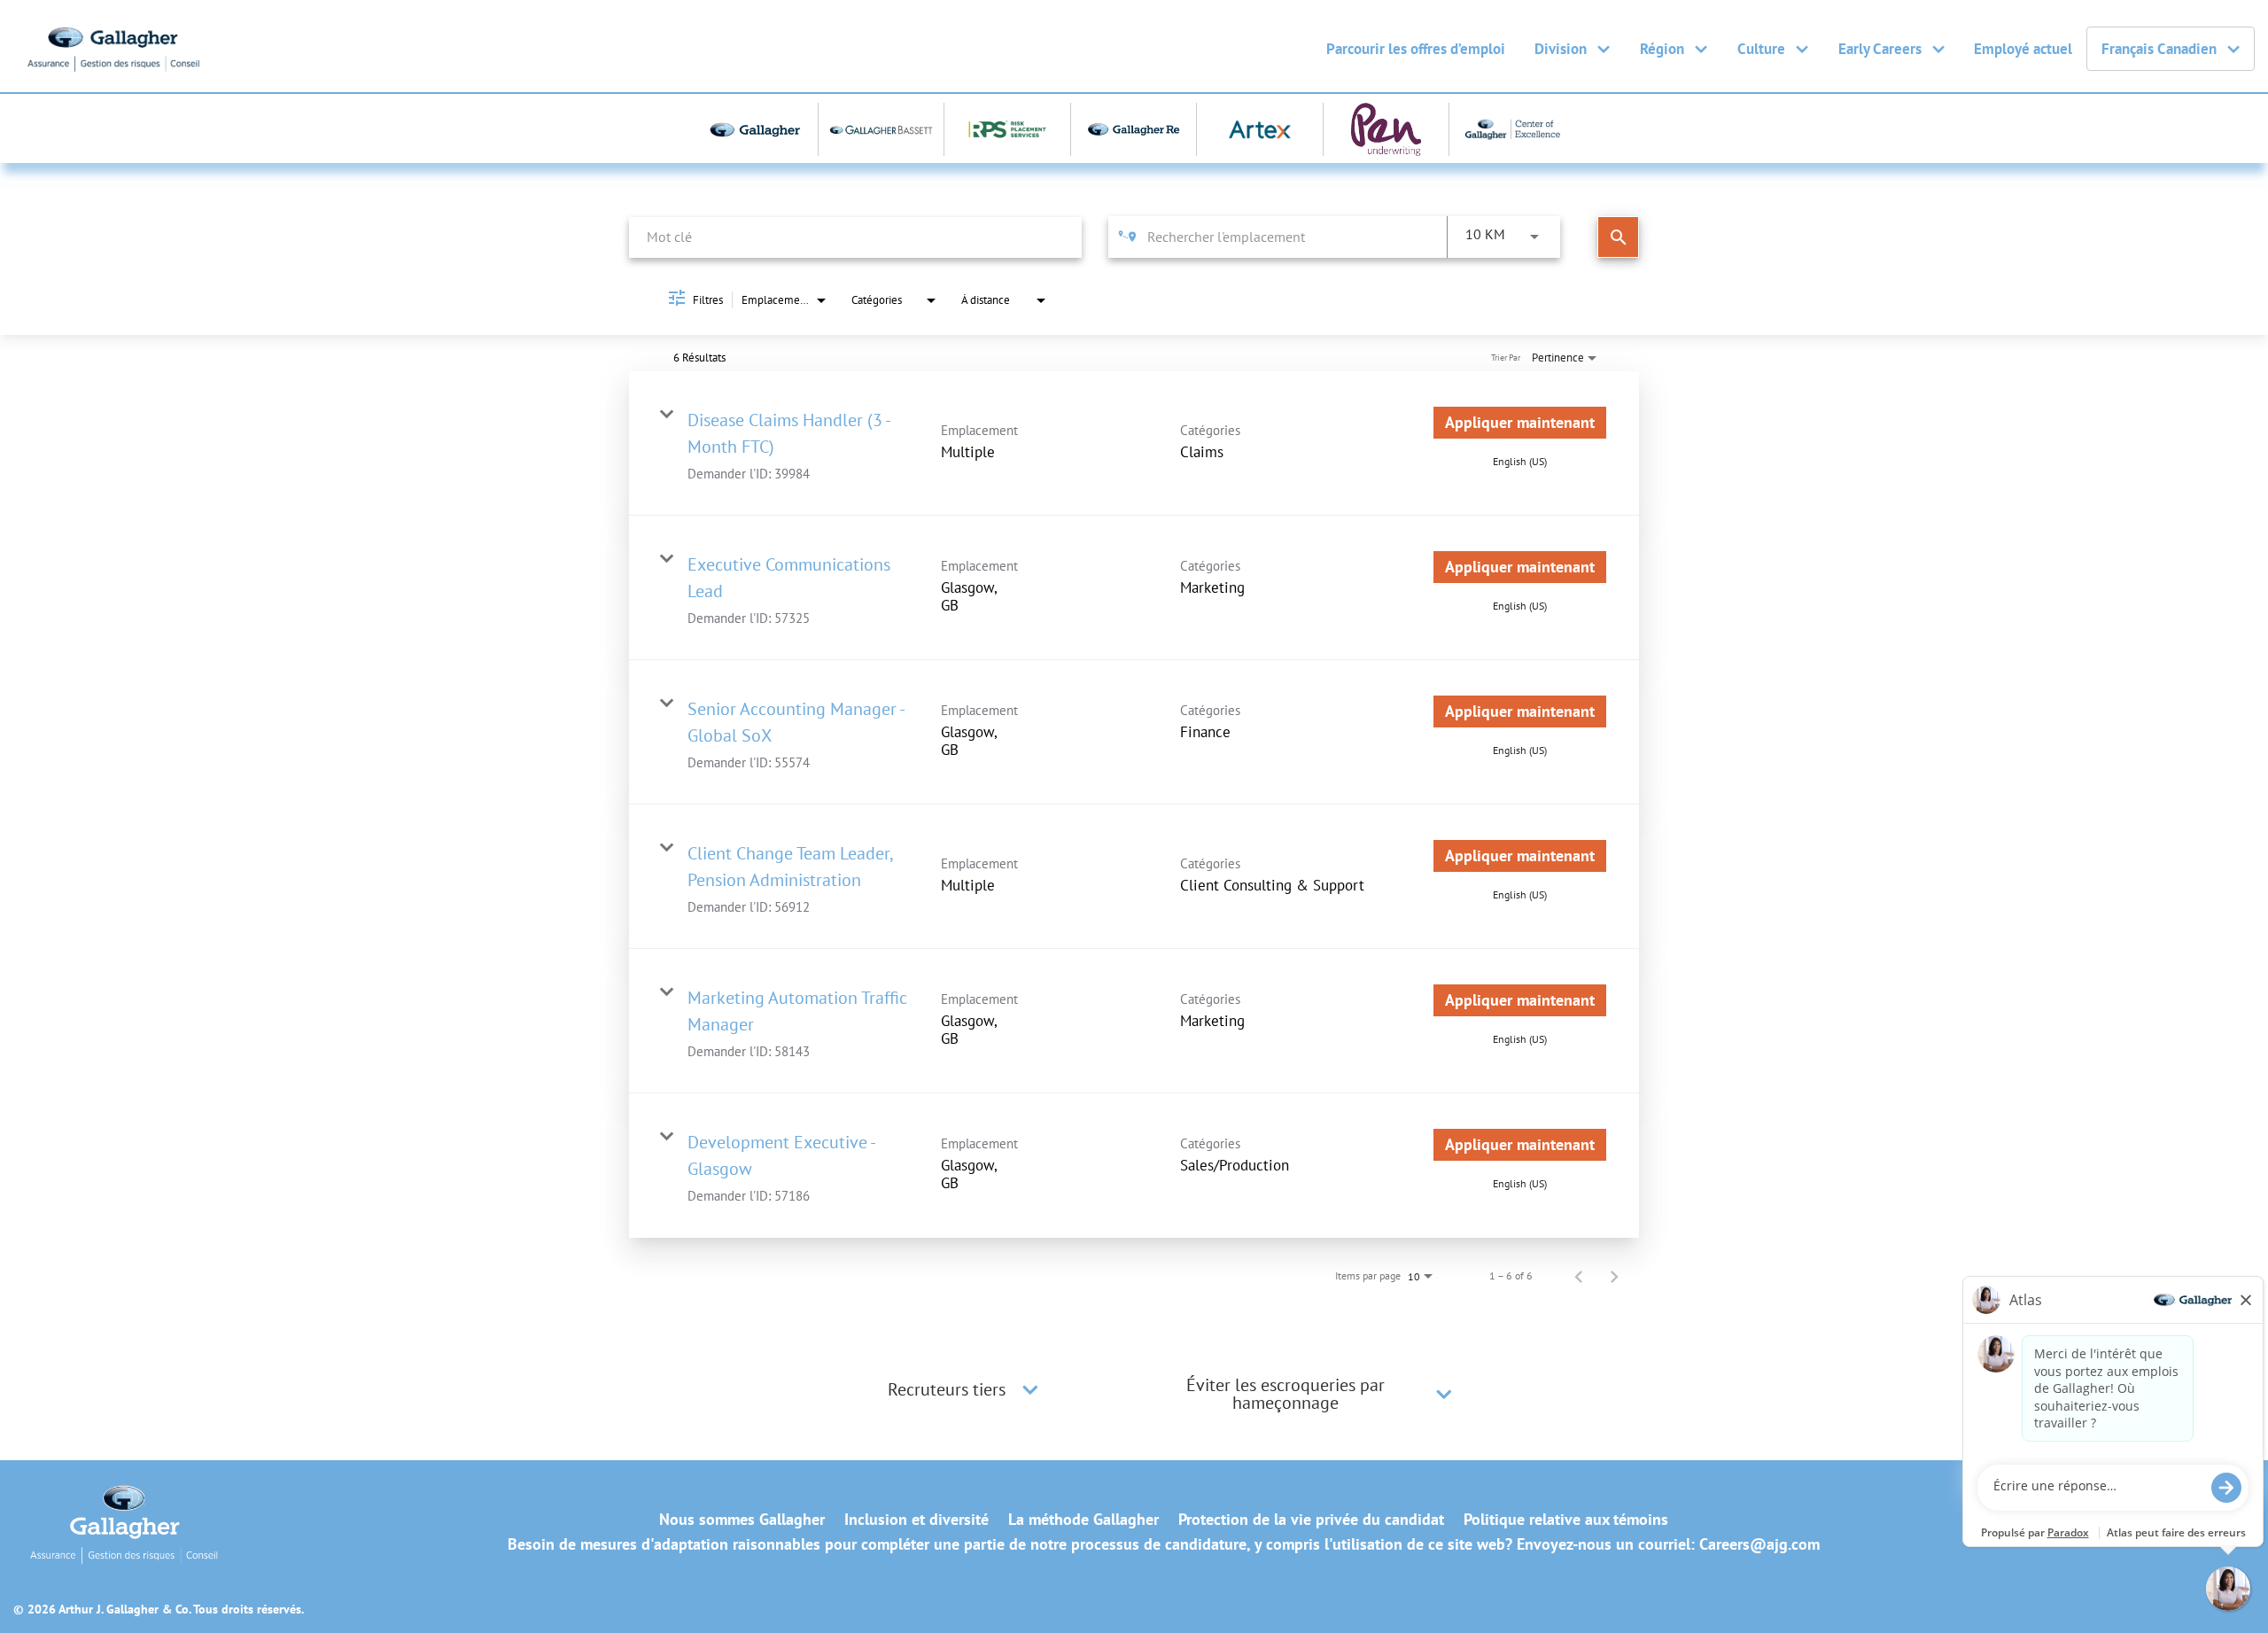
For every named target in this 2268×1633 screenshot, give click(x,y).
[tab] (966, 1389)
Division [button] (1561, 49)
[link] (1134, 443)
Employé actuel (2023, 49)
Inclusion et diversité (917, 1520)
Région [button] (1662, 49)
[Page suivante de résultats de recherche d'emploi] (1614, 1276)
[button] (1030, 1389)
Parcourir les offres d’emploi (1416, 49)
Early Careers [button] (1880, 49)
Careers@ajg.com (1759, 1544)
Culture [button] (1761, 49)
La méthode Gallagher (1084, 1520)
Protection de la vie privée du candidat (1311, 1520)
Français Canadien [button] (2159, 49)
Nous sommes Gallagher (742, 1520)
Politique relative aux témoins (1566, 1520)
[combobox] (855, 237)
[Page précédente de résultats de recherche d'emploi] (1579, 1276)
